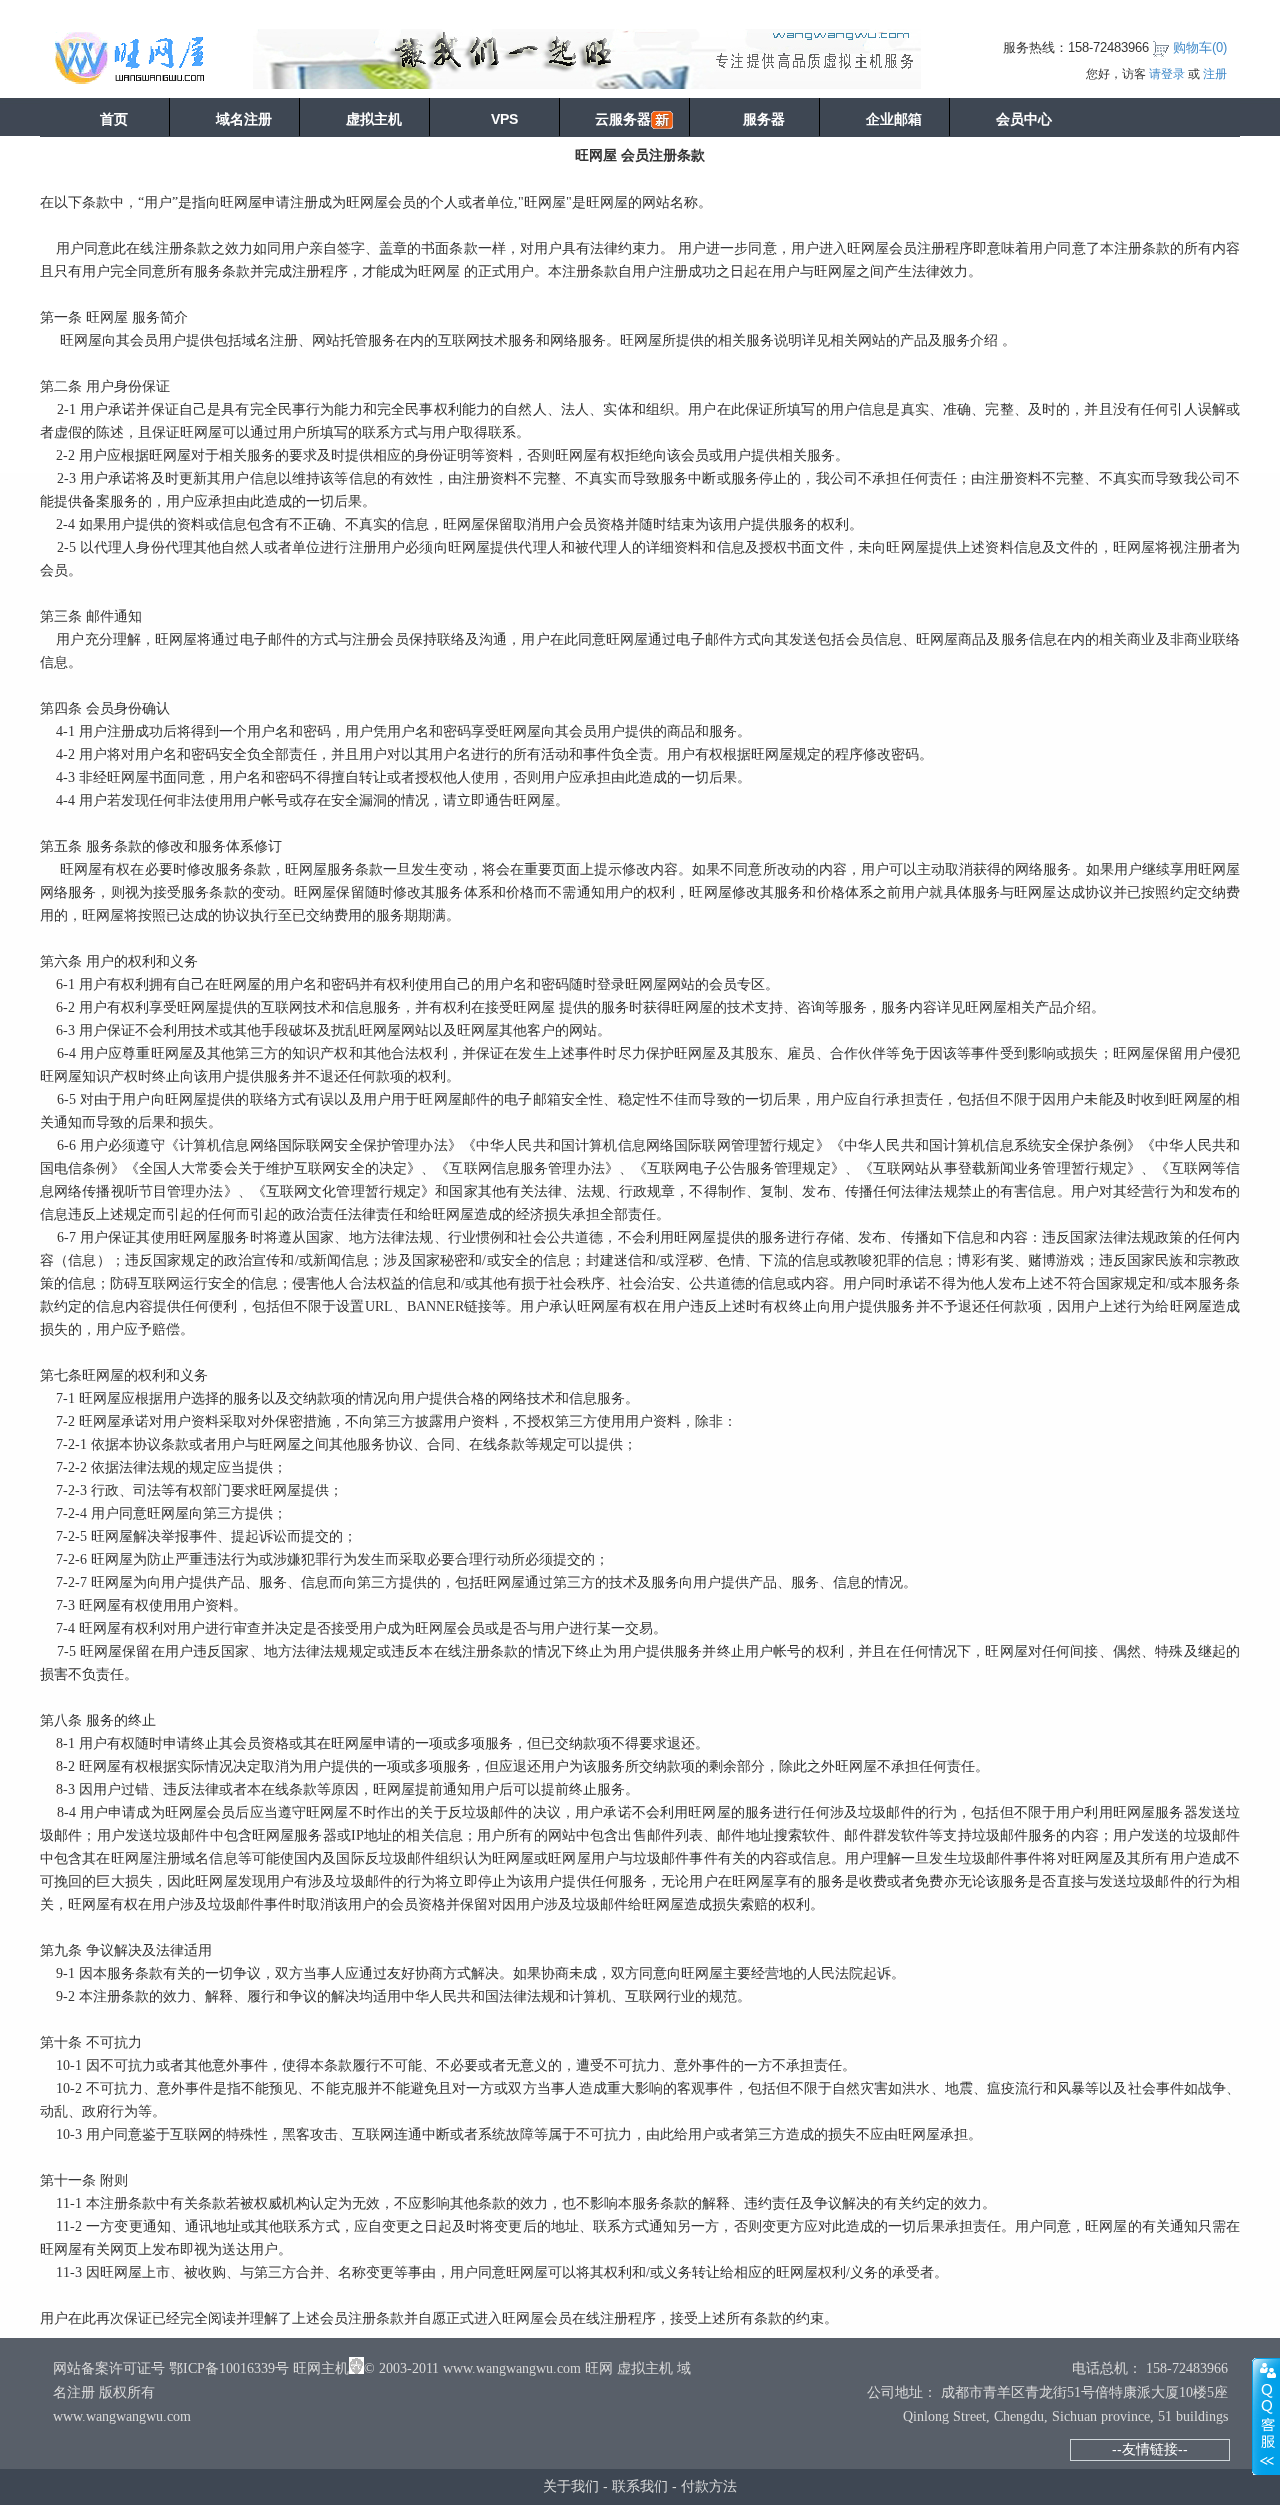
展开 (1266, 2416)
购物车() (1200, 47)
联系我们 (640, 2486)
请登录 (1167, 74)
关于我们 (571, 2486)
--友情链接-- (1150, 2449)
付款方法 (709, 2486)
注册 (1215, 74)
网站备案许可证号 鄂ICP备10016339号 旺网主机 (201, 2368)
